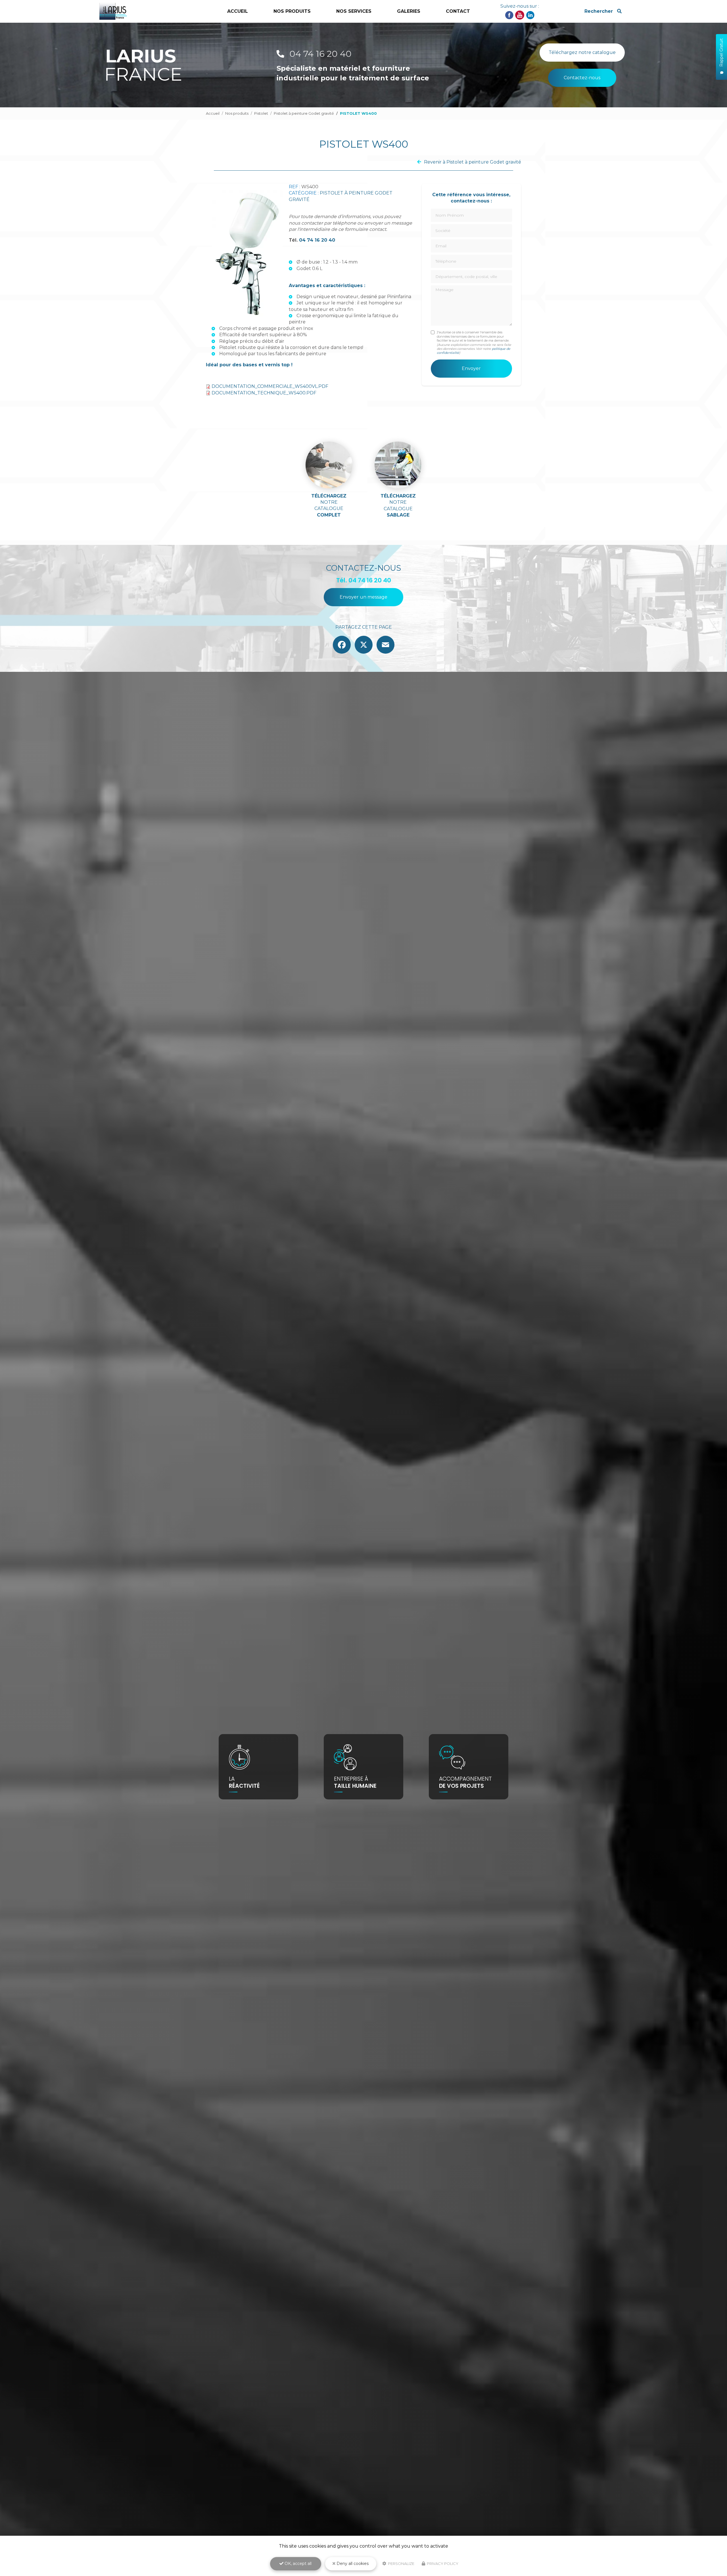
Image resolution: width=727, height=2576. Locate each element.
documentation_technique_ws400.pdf (264, 393)
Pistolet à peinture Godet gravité (304, 113)
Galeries (409, 11)
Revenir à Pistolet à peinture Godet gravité (473, 162)
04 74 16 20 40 (319, 54)
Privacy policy (442, 2564)
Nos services (354, 11)
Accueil (238, 11)
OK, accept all (297, 2564)
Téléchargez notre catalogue (582, 52)
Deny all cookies (352, 2564)
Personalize (401, 2564)
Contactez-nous (582, 78)
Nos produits (237, 113)
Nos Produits (292, 11)
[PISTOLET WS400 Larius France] (247, 254)
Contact (458, 11)
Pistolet (261, 113)
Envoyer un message (363, 597)
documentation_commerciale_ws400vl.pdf (270, 386)
